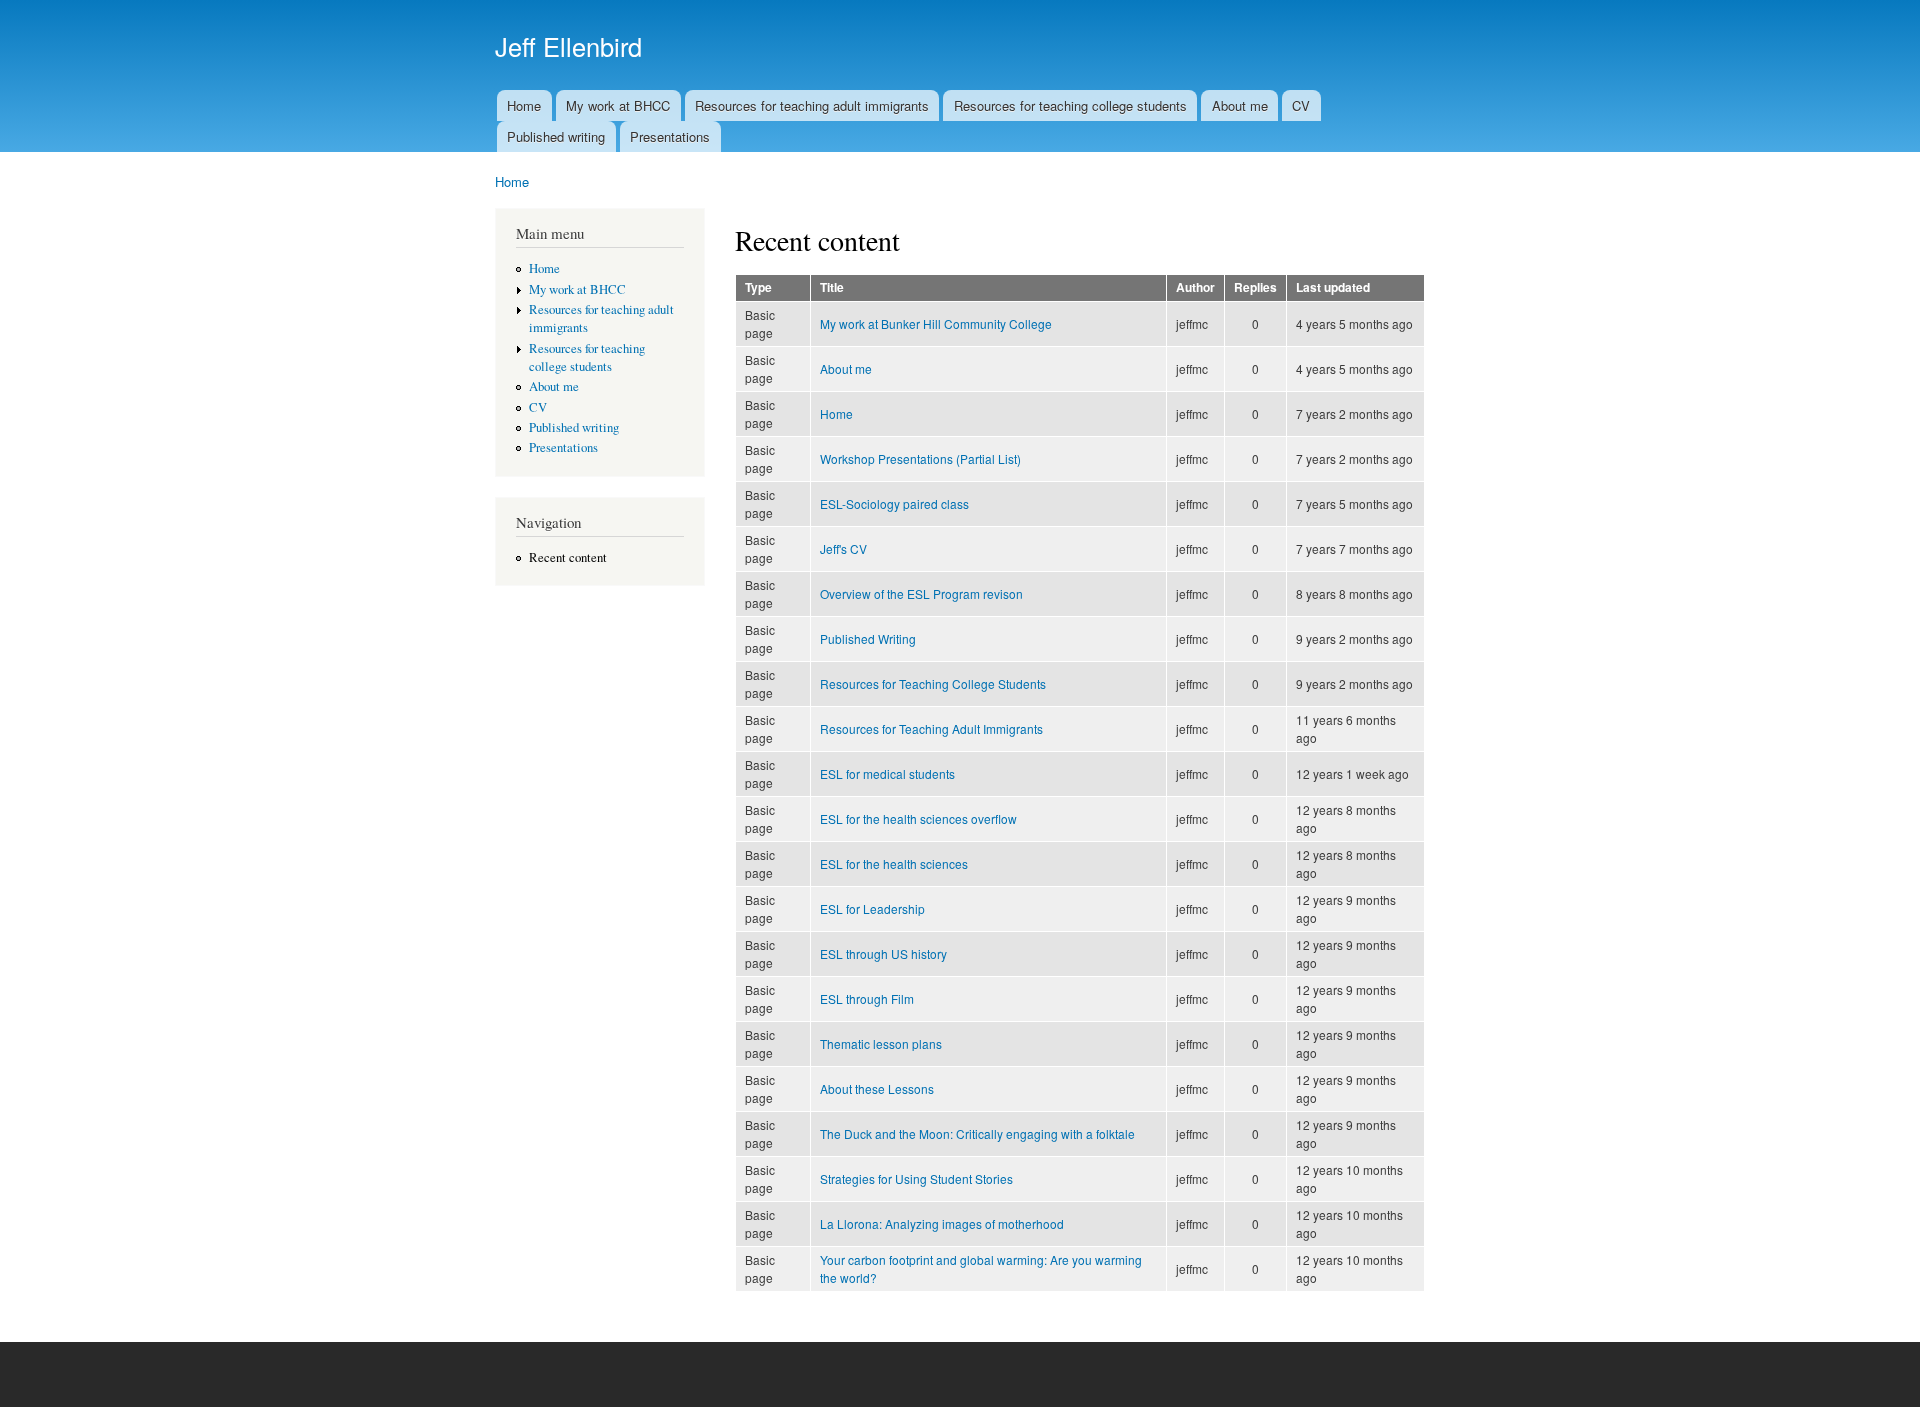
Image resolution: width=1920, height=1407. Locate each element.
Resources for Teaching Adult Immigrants (931, 728)
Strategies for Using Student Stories (916, 1178)
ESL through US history (883, 953)
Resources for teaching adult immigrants (812, 105)
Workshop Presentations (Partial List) (920, 458)
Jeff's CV (843, 548)
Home (524, 105)
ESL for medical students (887, 773)
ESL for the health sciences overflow (918, 818)
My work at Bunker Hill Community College (936, 323)
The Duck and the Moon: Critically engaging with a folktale (977, 1133)
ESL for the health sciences (894, 863)
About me (1240, 105)
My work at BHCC (618, 105)
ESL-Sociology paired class (894, 503)
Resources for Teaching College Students (933, 683)
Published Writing (868, 638)
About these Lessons (877, 1088)
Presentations (670, 136)
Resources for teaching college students (1070, 105)
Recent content (568, 557)
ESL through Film (867, 998)
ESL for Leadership (872, 908)
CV (1301, 105)
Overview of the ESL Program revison (921, 593)
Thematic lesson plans (881, 1043)
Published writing (556, 136)
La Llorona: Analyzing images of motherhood (942, 1223)
